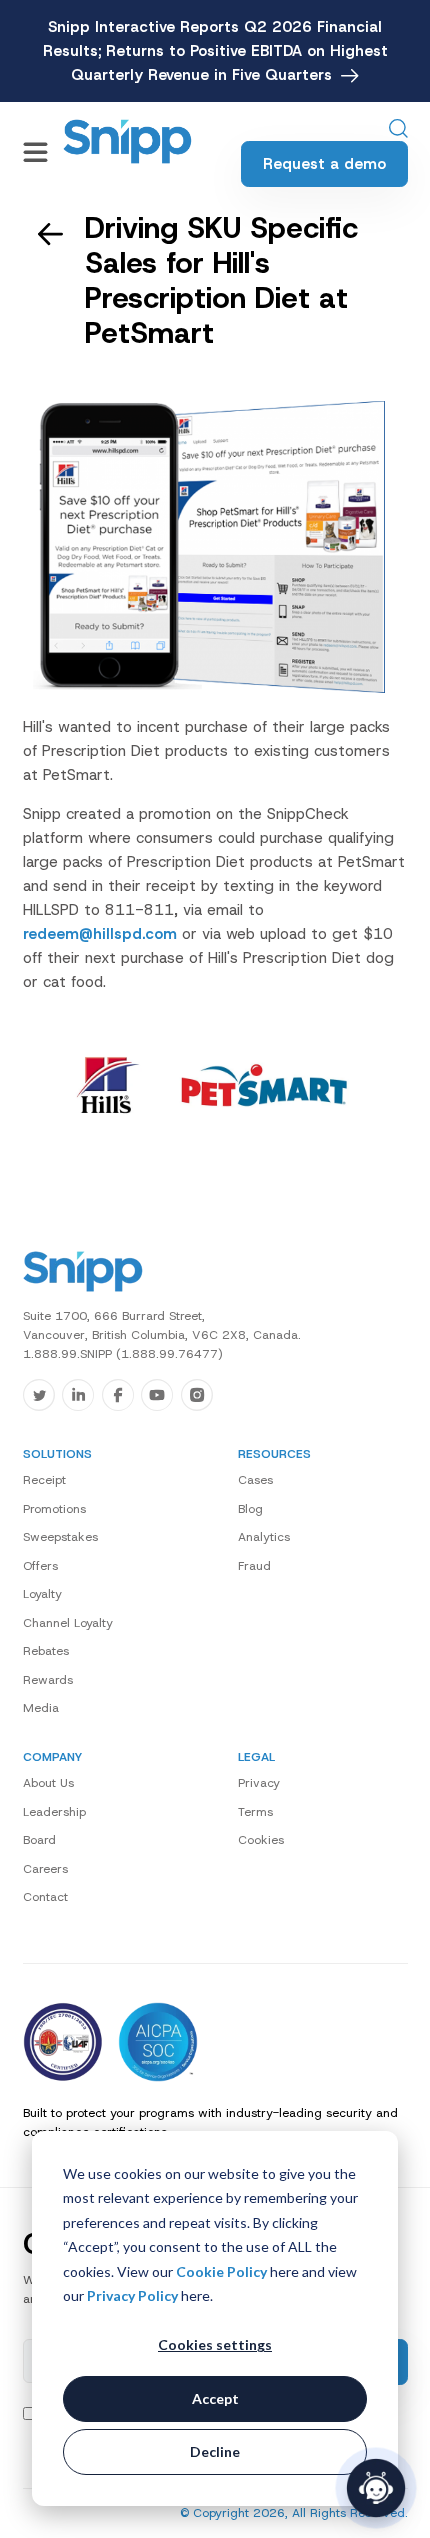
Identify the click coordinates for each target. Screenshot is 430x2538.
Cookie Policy (221, 2271)
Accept (215, 2398)
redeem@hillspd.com (100, 934)
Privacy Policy (132, 2295)
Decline (215, 2451)
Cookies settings (215, 2344)
